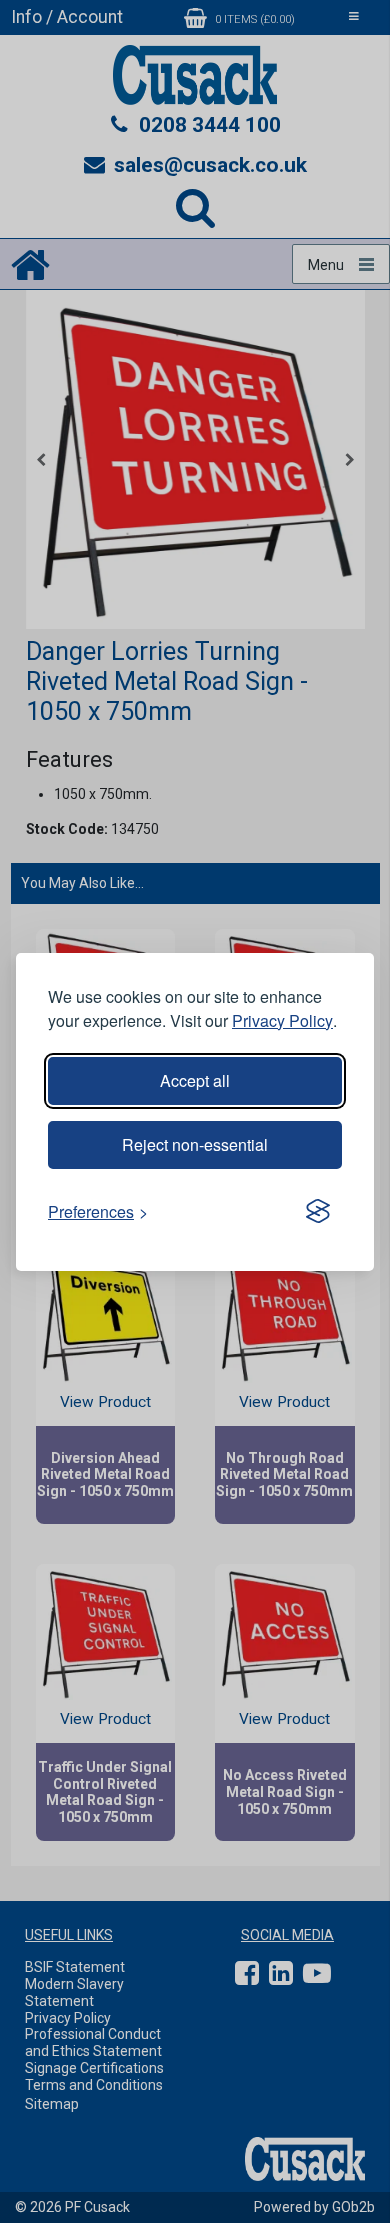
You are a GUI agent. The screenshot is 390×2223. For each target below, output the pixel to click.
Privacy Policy (282, 1020)
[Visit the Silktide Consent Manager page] (318, 1212)
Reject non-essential (195, 1144)
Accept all (195, 1080)
